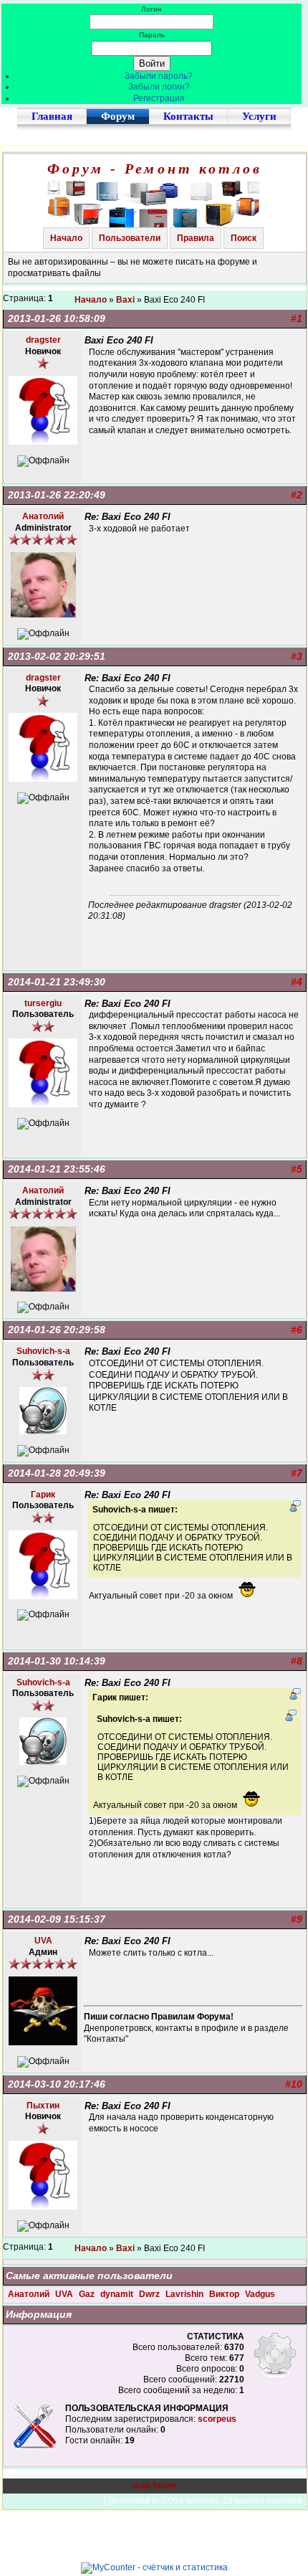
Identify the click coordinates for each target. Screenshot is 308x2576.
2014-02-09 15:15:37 (57, 1919)
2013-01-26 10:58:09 (57, 318)
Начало (66, 238)
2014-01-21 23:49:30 (57, 982)
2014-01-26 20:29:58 (57, 1330)
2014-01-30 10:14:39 (57, 1661)
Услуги (259, 116)
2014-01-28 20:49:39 (57, 1473)
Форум (118, 116)
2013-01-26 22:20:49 (57, 495)
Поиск (244, 238)
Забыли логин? (159, 87)
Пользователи (130, 238)
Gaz (88, 2294)
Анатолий (30, 2294)
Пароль (152, 35)
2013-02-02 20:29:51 (57, 656)
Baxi (125, 300)
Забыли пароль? (159, 76)
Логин (151, 9)
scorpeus (217, 2419)
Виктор (225, 2294)
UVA (65, 2294)
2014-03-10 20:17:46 (57, 2084)
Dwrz (150, 2294)
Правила (196, 238)
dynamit (118, 2294)
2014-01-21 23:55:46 (57, 1169)
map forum (155, 2486)
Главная (52, 116)
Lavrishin (186, 2294)
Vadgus (260, 2294)
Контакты (188, 116)
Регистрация (159, 98)
